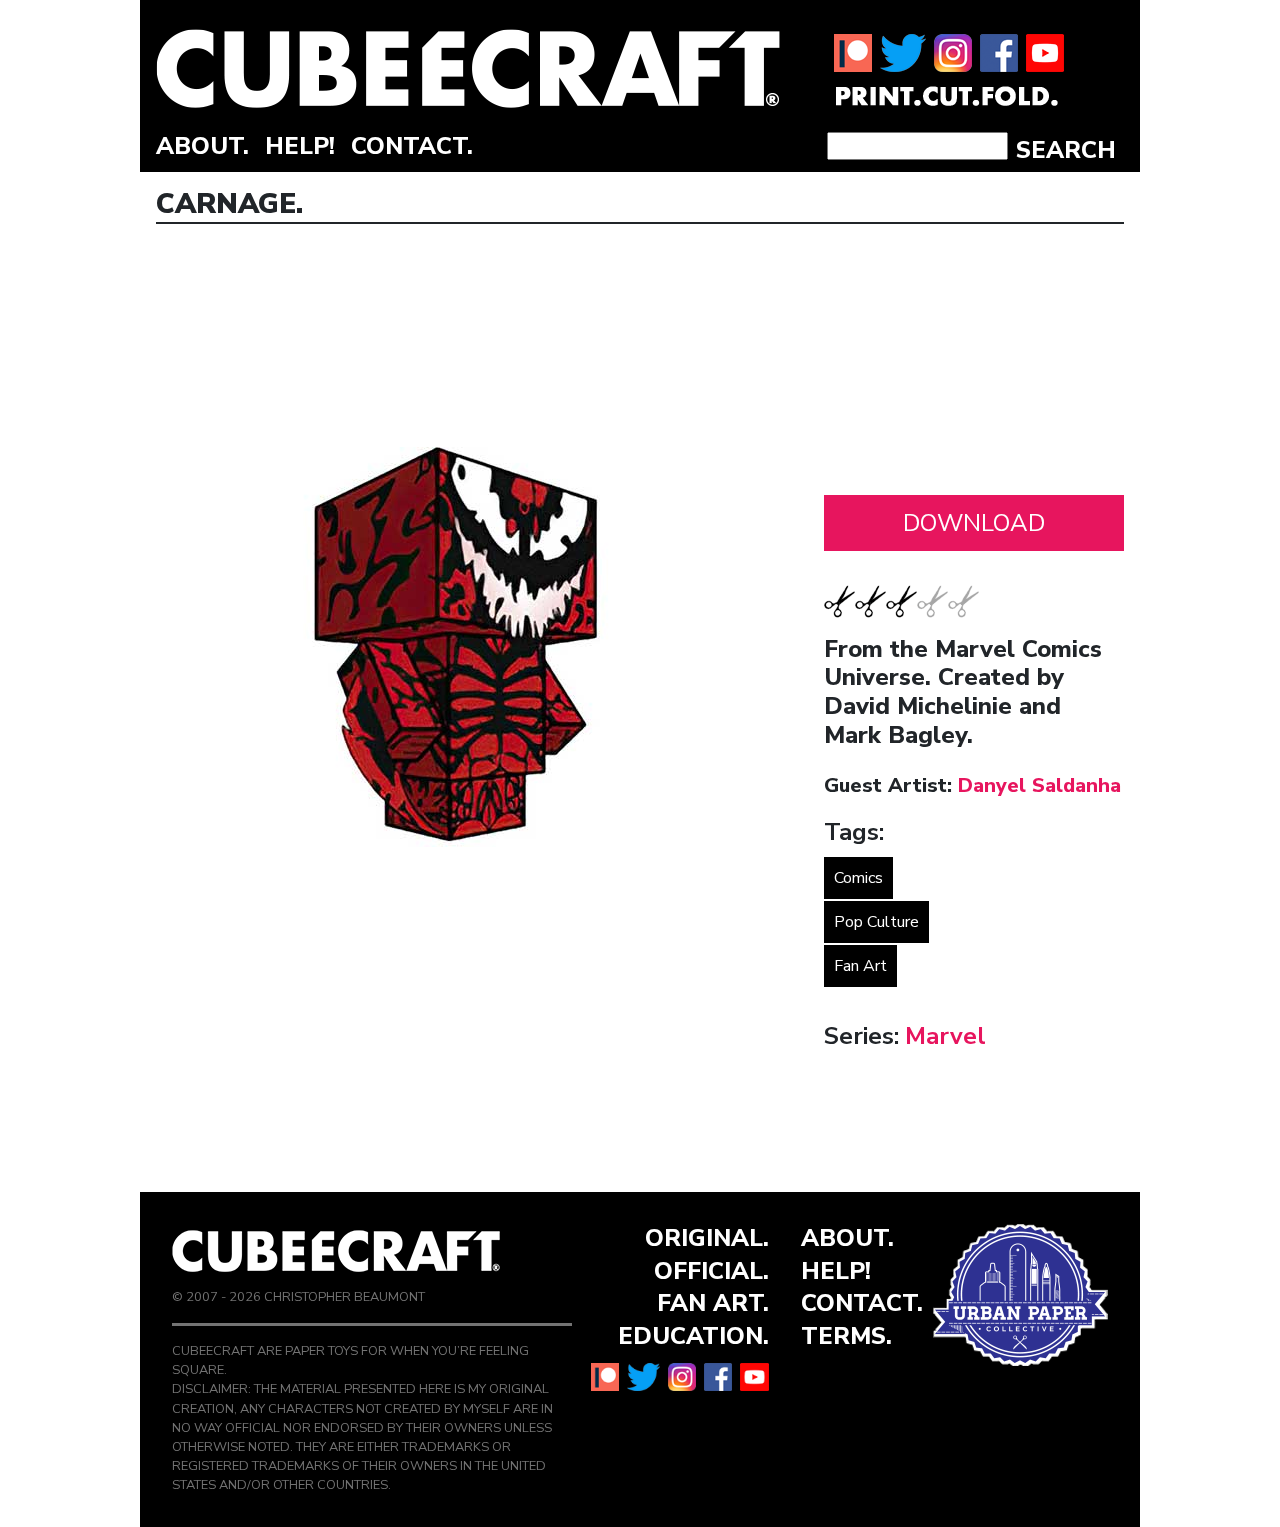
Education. (693, 1336)
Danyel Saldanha (1039, 785)
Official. (711, 1271)
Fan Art (860, 966)
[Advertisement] (974, 365)
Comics (858, 878)
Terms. (846, 1336)
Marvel (945, 1036)
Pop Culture (876, 922)
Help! (300, 146)
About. (202, 146)
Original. (707, 1238)
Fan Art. (713, 1303)
